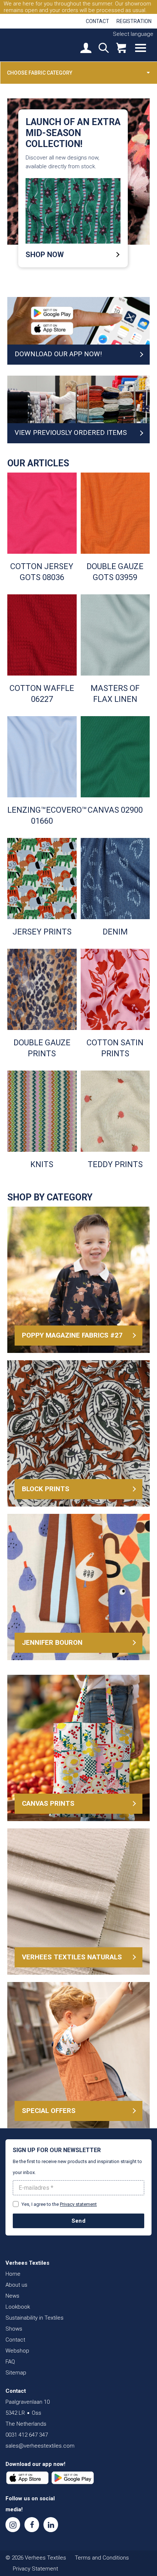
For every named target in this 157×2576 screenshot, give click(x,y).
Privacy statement (78, 2204)
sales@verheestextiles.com (40, 2446)
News (12, 2296)
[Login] (86, 49)
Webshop (17, 2351)
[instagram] (13, 2525)
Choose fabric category (40, 73)
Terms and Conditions (102, 2558)
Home (13, 2274)
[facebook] (32, 2525)
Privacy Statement (35, 2569)
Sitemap (16, 2373)
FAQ (10, 2362)
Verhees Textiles (31, 45)
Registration (134, 21)
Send (78, 2221)
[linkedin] (51, 2525)
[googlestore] (73, 2478)
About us (16, 2285)
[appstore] (27, 2478)
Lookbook (18, 2307)
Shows (14, 2329)
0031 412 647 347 (27, 2435)
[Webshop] (121, 49)
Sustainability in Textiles (35, 2318)
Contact (97, 21)
